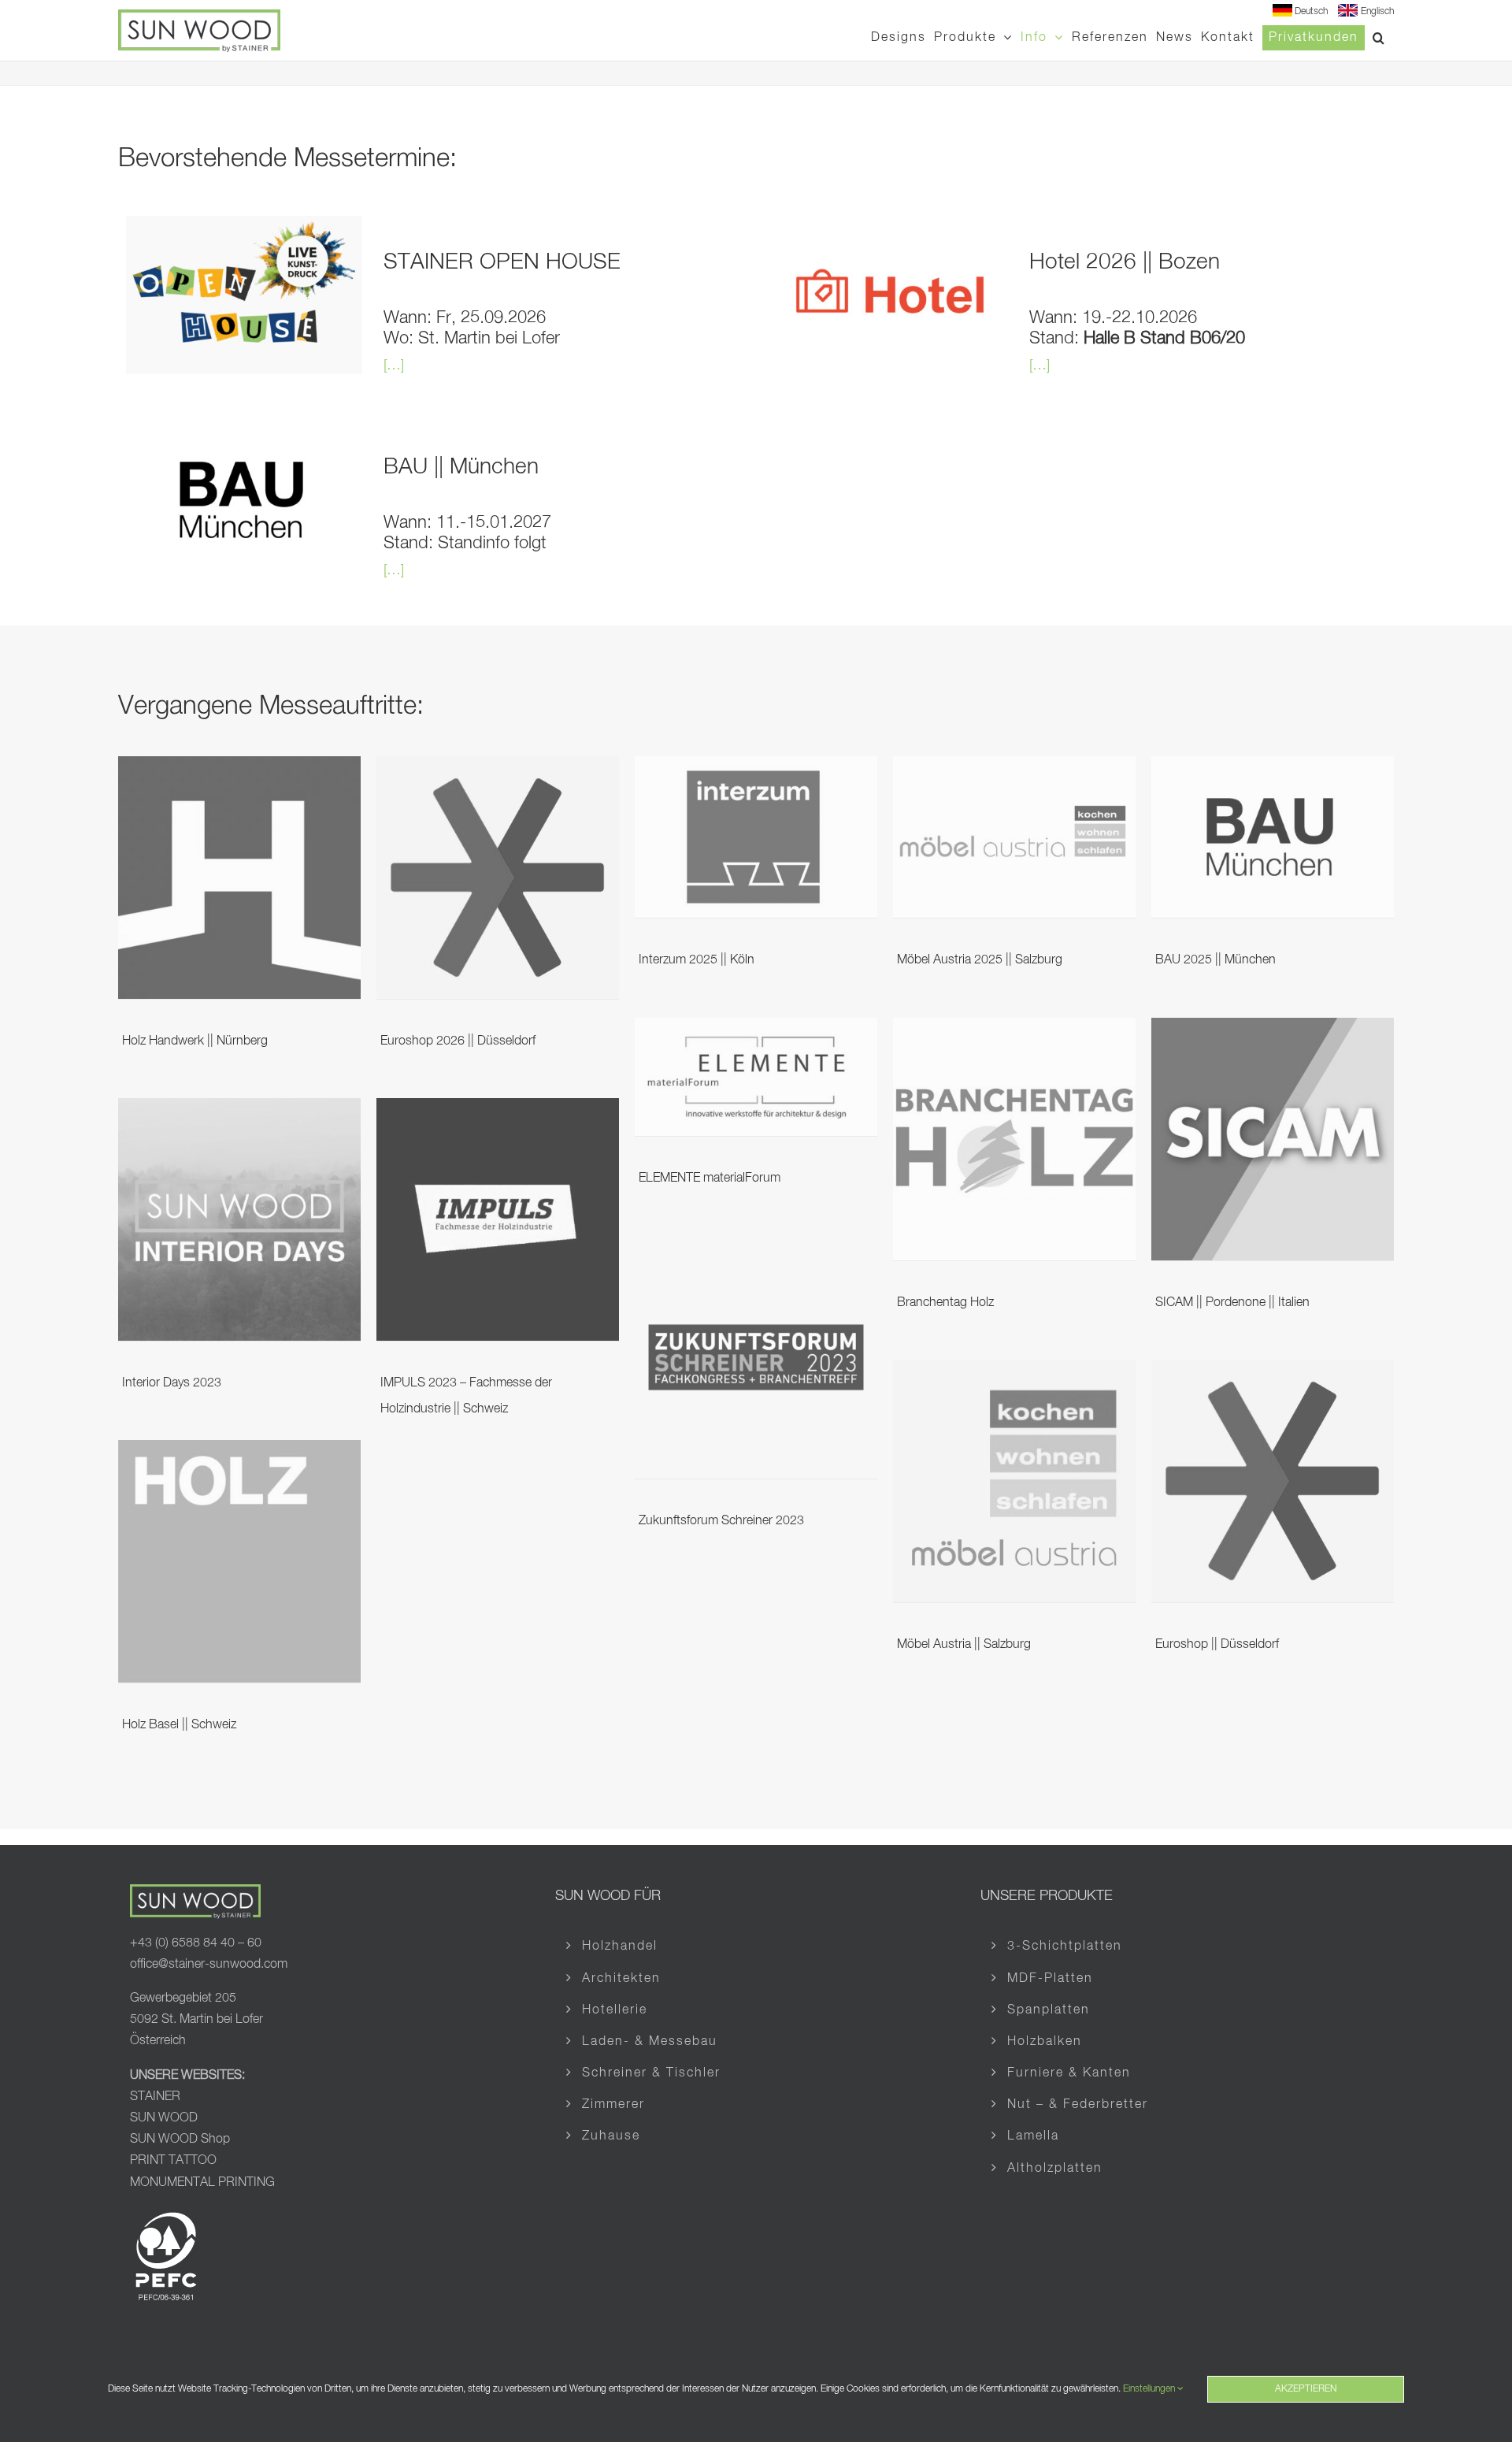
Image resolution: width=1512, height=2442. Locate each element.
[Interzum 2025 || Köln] (756, 768)
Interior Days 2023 (172, 1383)
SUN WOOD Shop (180, 2140)
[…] (394, 366)
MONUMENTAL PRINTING (202, 2183)
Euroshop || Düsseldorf (1217, 1645)
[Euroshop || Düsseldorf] (1273, 1371)
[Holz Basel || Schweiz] (239, 1452)
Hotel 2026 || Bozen (1125, 262)
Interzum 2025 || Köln (697, 960)
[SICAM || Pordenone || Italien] (1273, 1030)
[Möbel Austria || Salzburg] (1014, 1371)
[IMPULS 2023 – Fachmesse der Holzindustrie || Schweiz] (498, 1110)
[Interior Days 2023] (239, 1110)
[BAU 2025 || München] (1273, 768)
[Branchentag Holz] (1014, 1030)
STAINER (155, 2097)
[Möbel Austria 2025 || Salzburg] (1014, 768)
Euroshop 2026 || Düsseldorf (458, 1041)
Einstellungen (1150, 2389)
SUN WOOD (164, 2118)
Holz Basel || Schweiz (179, 1725)
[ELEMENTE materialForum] (756, 1030)
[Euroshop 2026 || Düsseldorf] (498, 768)
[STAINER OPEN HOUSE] (244, 228)
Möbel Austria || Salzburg (964, 1645)
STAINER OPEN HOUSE (502, 262)
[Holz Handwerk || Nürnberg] (239, 768)
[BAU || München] (244, 432)
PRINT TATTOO (175, 2161)
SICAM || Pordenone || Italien (1232, 1303)
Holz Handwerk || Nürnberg (195, 1041)
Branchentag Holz (945, 1303)
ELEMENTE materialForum (710, 1178)
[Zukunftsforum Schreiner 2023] (756, 1248)
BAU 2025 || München (1216, 960)
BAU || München (461, 467)
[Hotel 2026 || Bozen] (890, 228)
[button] (1379, 37)
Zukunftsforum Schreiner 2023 (721, 1521)
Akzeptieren (1306, 2389)
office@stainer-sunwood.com (209, 1965)
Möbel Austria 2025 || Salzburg (980, 960)
